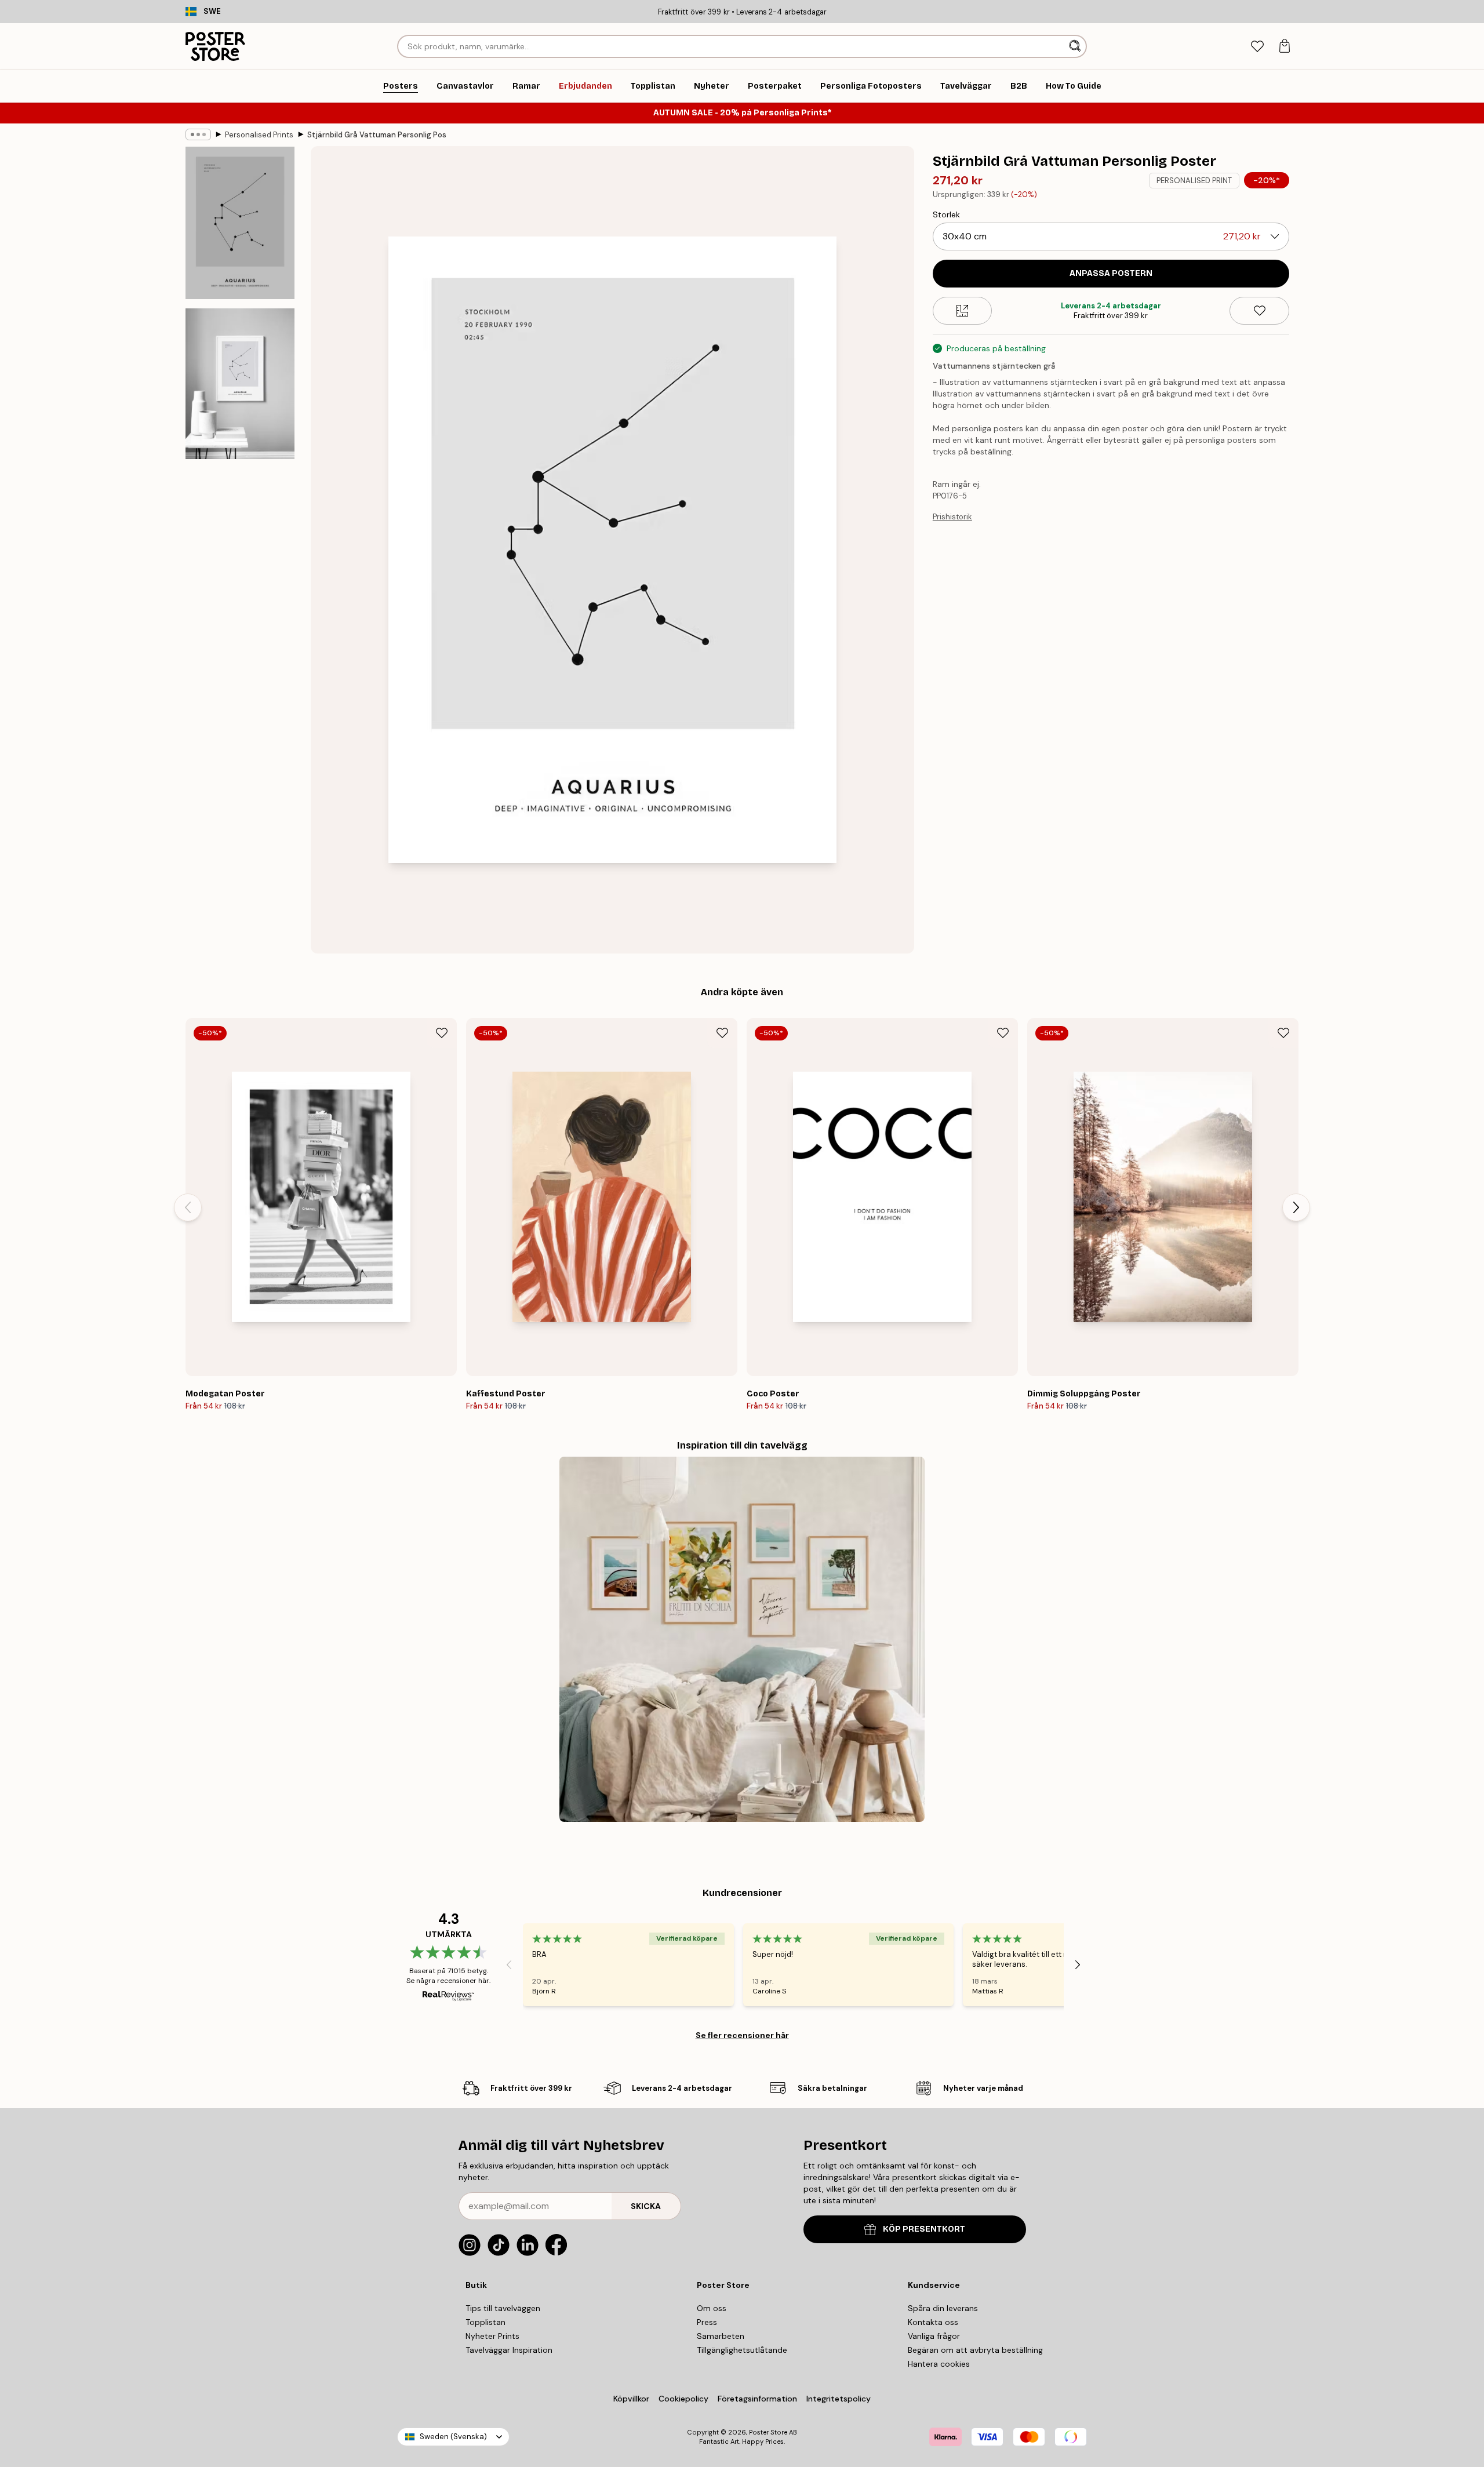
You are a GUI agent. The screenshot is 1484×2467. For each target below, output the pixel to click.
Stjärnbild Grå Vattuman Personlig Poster (377, 135)
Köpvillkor (631, 2399)
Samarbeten (721, 2336)
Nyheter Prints (492, 2336)
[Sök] (1076, 46)
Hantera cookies (939, 2364)
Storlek (946, 214)
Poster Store (768, 2432)
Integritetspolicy (839, 2399)
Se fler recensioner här (742, 2035)
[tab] (1257, 47)
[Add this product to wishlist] (1259, 311)
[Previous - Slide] (188, 1207)
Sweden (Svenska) (453, 2437)
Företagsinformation (757, 2399)
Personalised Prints (259, 135)
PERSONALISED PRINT (1194, 181)
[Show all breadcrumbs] (198, 134)
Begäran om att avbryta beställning (975, 2350)
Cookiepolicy (683, 2399)
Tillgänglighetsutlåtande (742, 2350)
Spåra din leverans (943, 2308)
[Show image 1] (240, 223)
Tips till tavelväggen (503, 2308)
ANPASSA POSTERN (1111, 273)
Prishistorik (952, 517)
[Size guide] (963, 311)
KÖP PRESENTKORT (924, 2229)
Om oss (712, 2308)
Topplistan (485, 2322)
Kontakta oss (933, 2322)
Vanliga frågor (934, 2336)
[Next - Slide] (1296, 1207)
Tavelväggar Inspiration (509, 2350)
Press (707, 2322)
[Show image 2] (240, 384)
